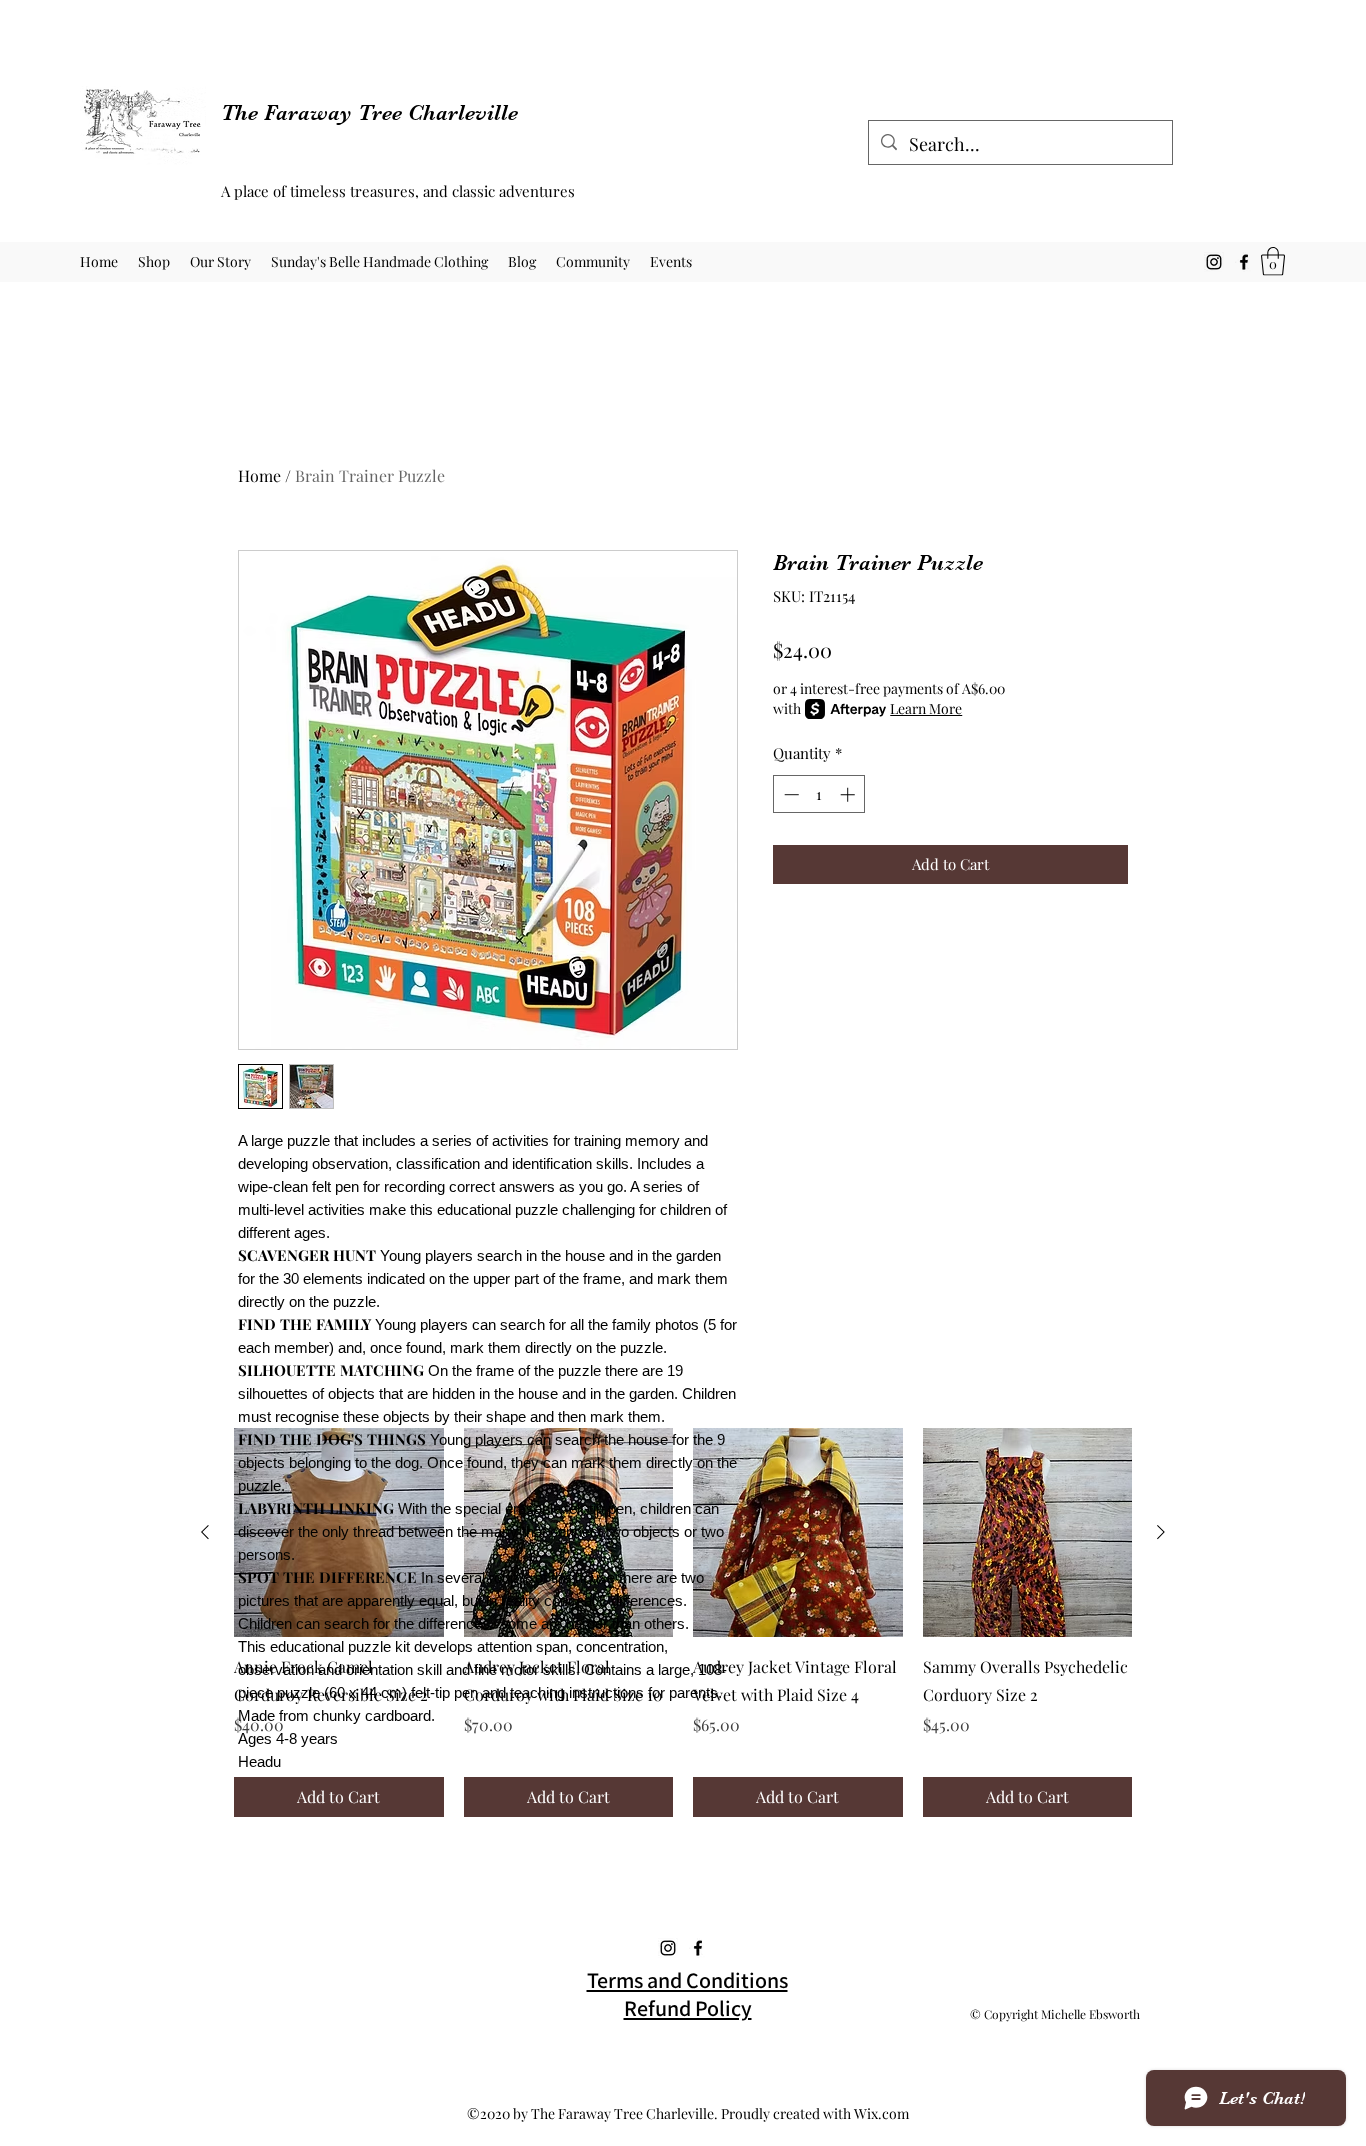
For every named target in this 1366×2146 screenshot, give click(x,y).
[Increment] (849, 794)
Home (259, 475)
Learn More (926, 708)
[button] (1273, 261)
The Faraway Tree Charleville (369, 112)
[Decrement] (789, 794)
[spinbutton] (819, 794)
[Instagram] (1214, 262)
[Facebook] (1244, 262)
